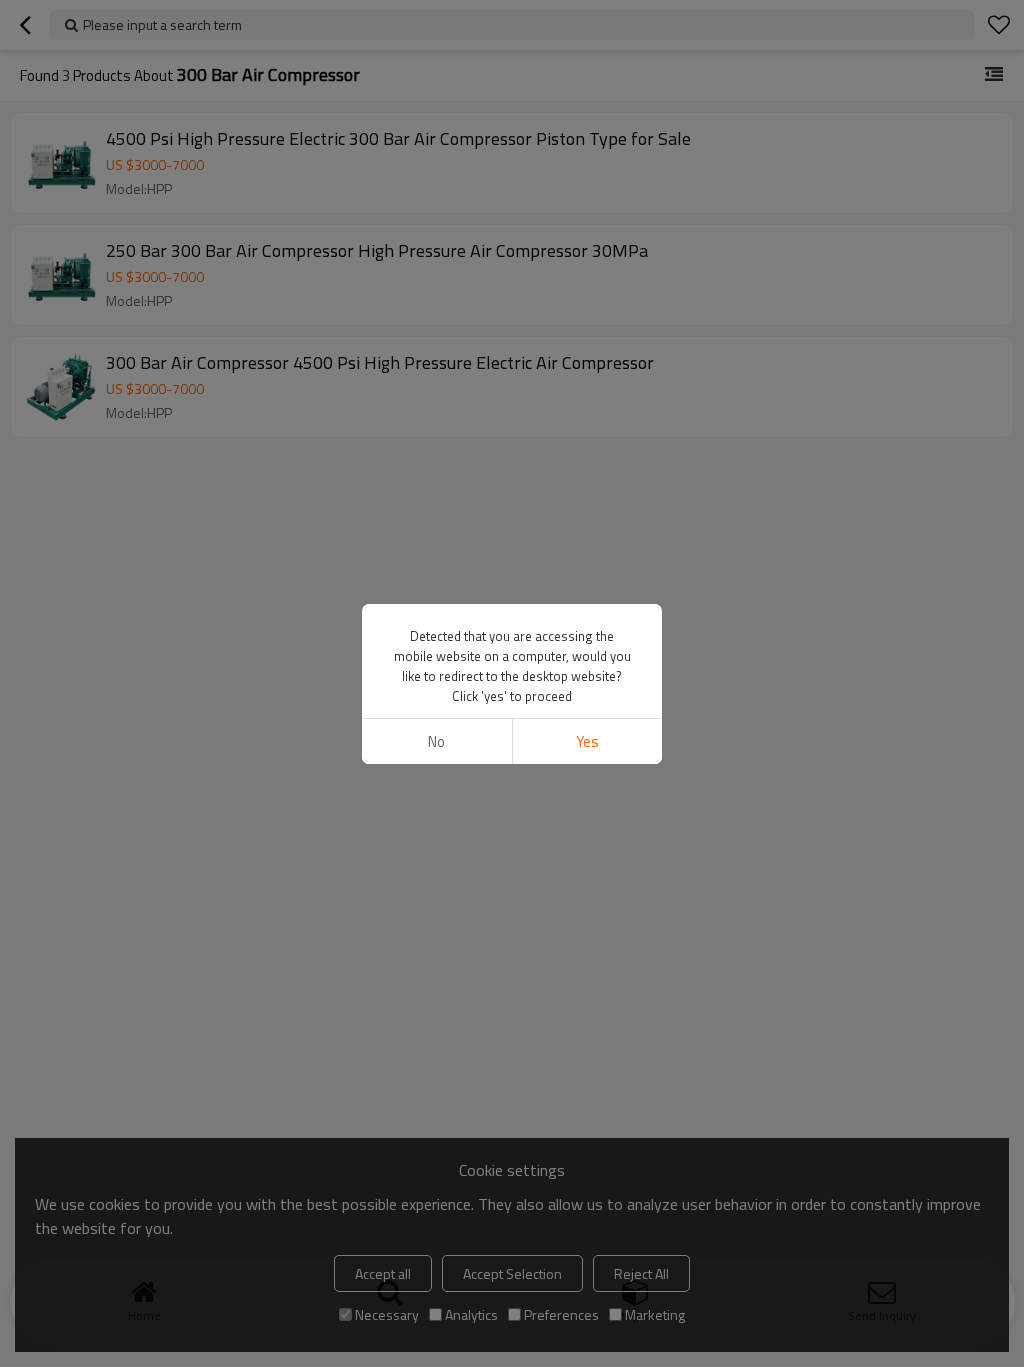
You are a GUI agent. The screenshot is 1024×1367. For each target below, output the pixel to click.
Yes (587, 741)
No (436, 741)
